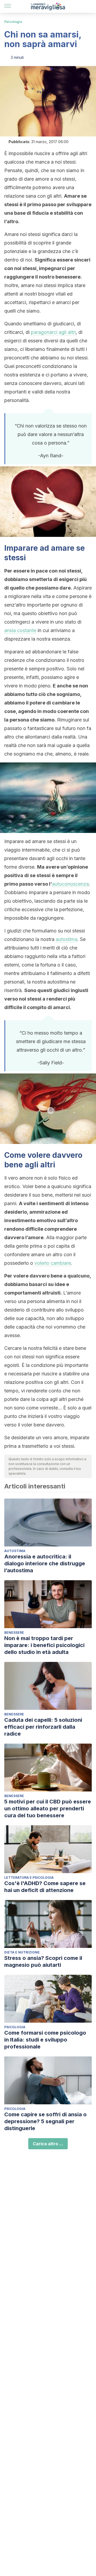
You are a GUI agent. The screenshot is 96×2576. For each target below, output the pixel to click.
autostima (67, 939)
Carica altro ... (48, 2144)
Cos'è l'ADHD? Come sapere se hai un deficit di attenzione (45, 1887)
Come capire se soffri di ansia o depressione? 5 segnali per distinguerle (45, 2121)
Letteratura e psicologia (29, 1878)
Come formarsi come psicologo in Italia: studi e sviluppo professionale (45, 2040)
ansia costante (20, 630)
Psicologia (13, 22)
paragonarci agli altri (53, 332)
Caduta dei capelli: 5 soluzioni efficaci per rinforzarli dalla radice (43, 1727)
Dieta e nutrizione (22, 1952)
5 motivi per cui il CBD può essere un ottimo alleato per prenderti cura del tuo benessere (48, 1808)
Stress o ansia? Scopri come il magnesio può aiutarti (43, 1961)
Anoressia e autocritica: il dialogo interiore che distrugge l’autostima (45, 1563)
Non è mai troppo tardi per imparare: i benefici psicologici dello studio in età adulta (44, 1645)
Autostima (15, 1551)
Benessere (14, 1633)
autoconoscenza (70, 884)
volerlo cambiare (53, 1263)
